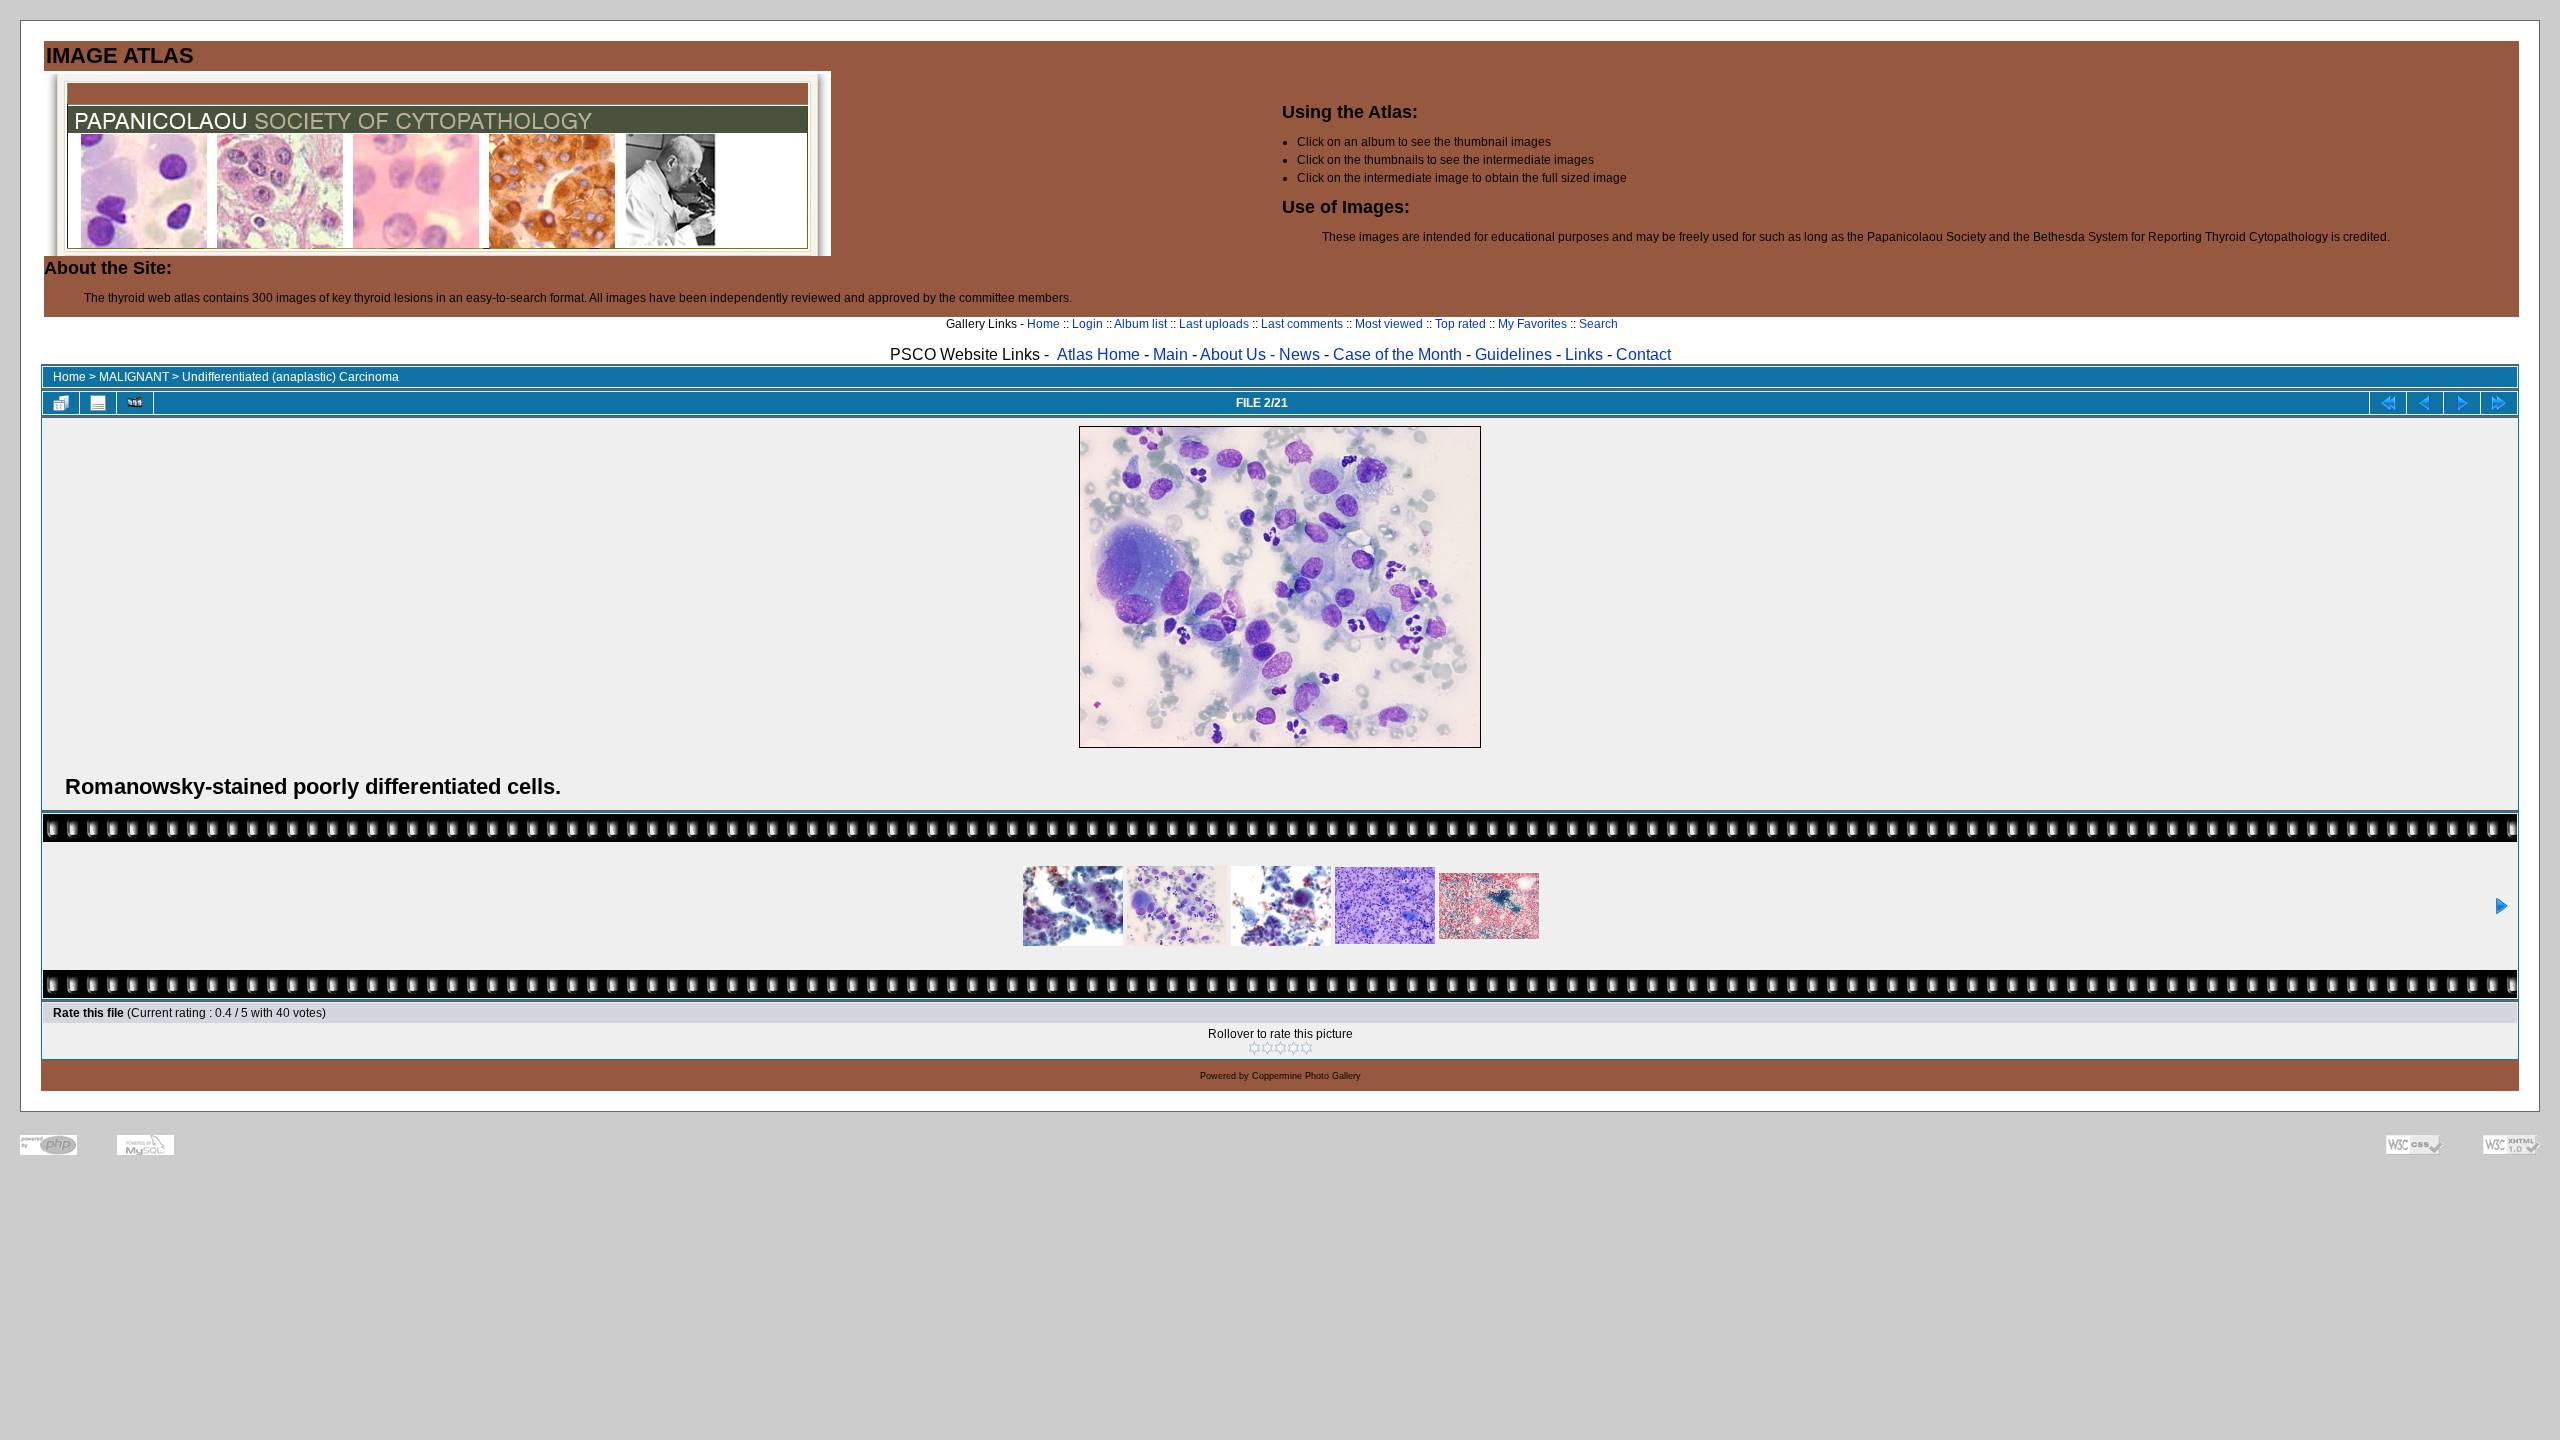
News (1299, 354)
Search (1598, 324)
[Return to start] (2388, 403)
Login (1087, 324)
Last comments (1302, 324)
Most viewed (1389, 324)
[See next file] (2462, 403)
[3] (1280, 1048)
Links (1584, 354)
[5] (1306, 1048)
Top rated (1460, 324)
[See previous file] (2425, 403)
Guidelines (1513, 354)
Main (1170, 354)
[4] (1293, 1048)
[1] (1254, 1048)
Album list (1140, 324)
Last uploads (1214, 324)
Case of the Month (1399, 354)
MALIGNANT (134, 377)
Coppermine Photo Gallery (1306, 1076)
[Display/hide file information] (98, 403)
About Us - (1239, 354)
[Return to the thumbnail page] (61, 403)
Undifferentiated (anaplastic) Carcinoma (290, 377)
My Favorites (1532, 324)
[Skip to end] (2499, 403)
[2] (1267, 1048)
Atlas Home (1098, 354)
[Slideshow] (135, 403)
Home (1043, 324)
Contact (1643, 354)
